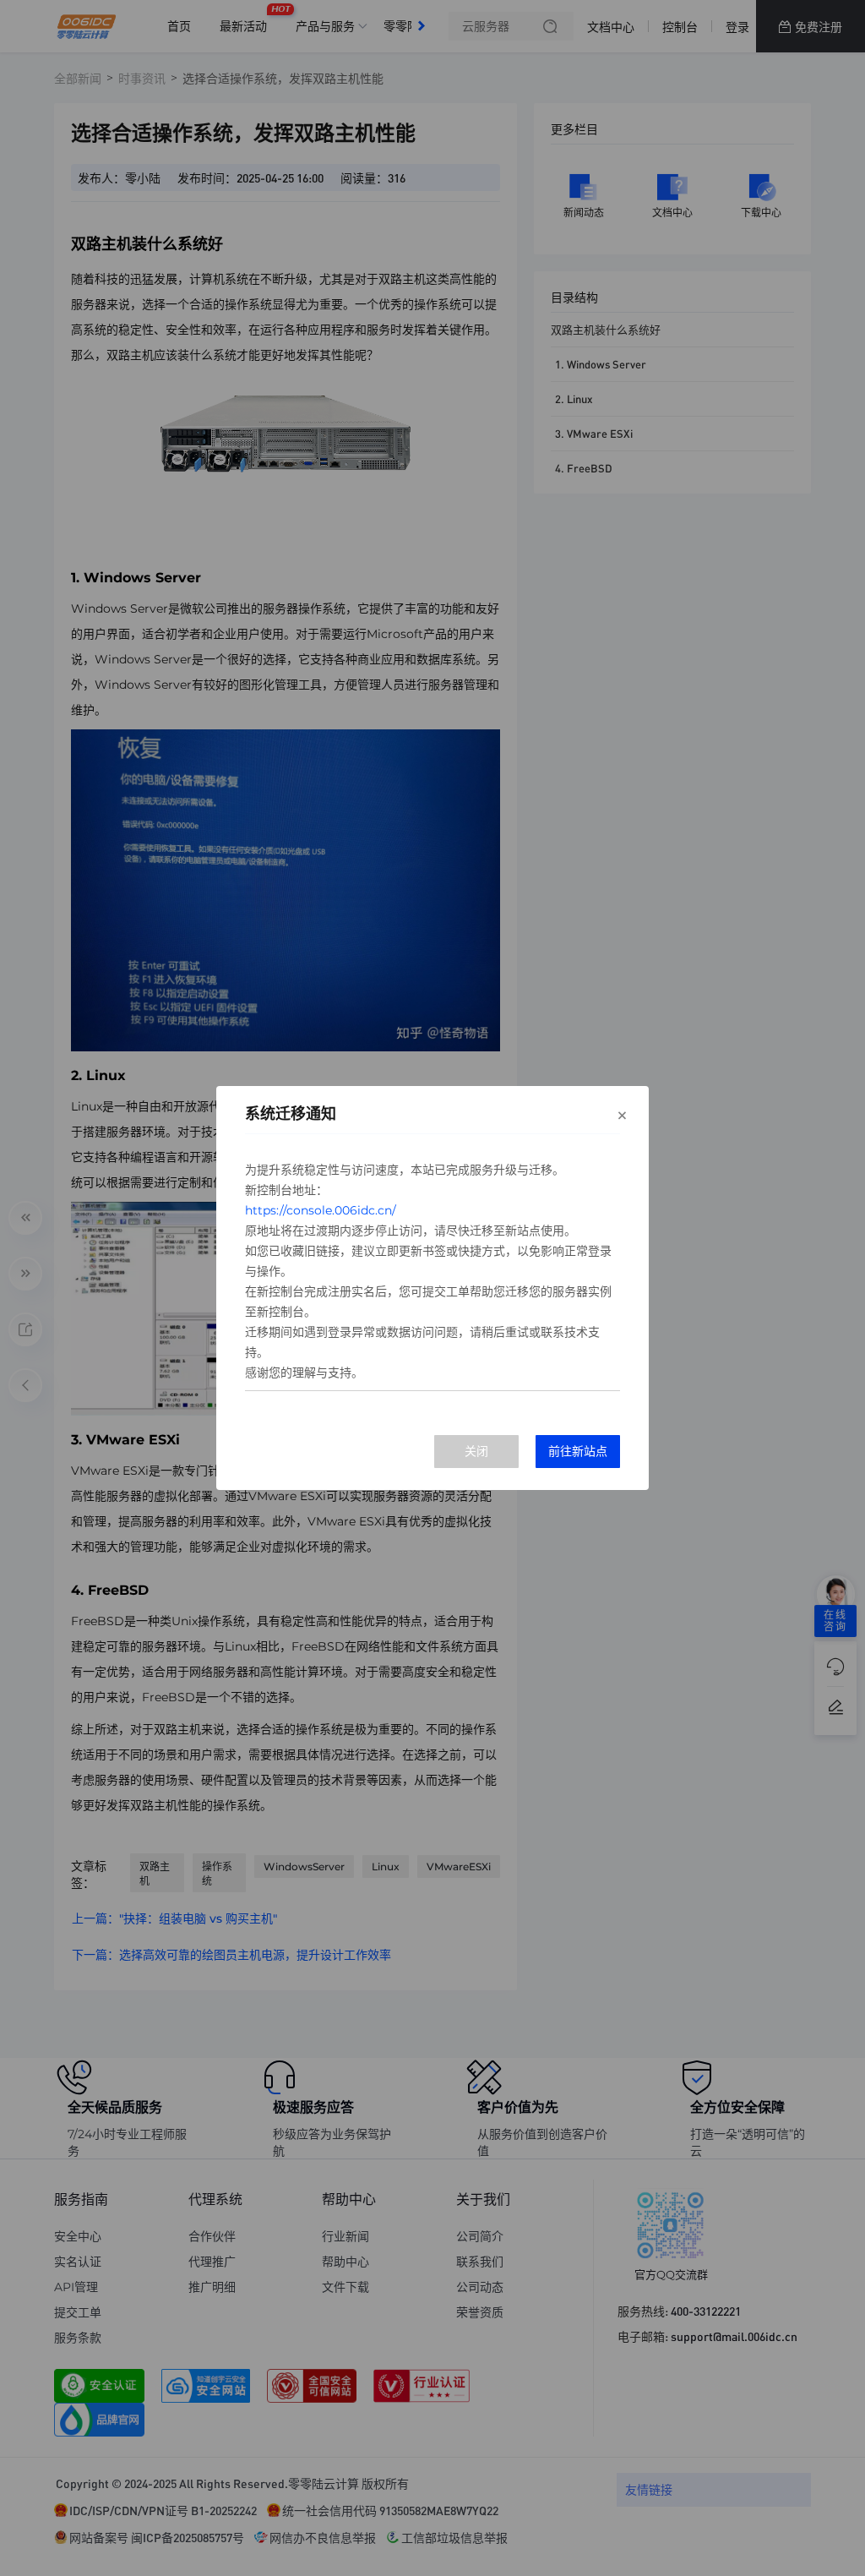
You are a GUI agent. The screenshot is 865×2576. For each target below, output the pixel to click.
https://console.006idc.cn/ (321, 1210)
